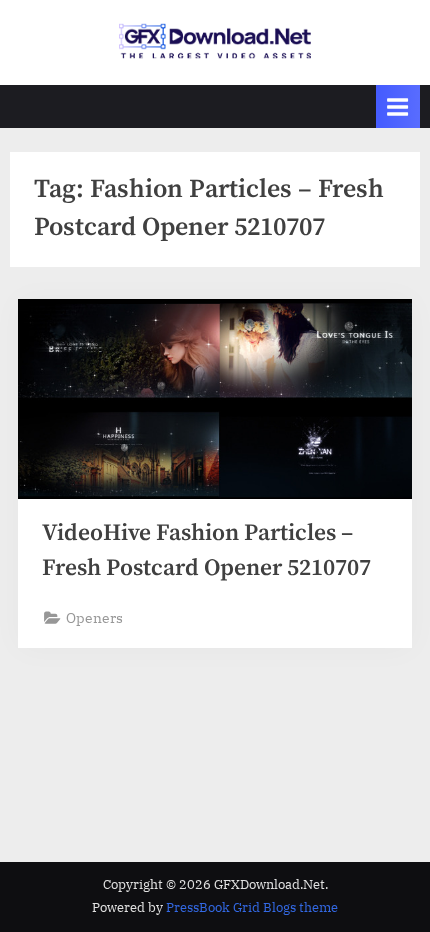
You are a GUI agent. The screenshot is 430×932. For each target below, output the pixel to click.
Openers (94, 618)
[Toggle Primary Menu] (398, 106)
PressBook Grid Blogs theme (252, 907)
